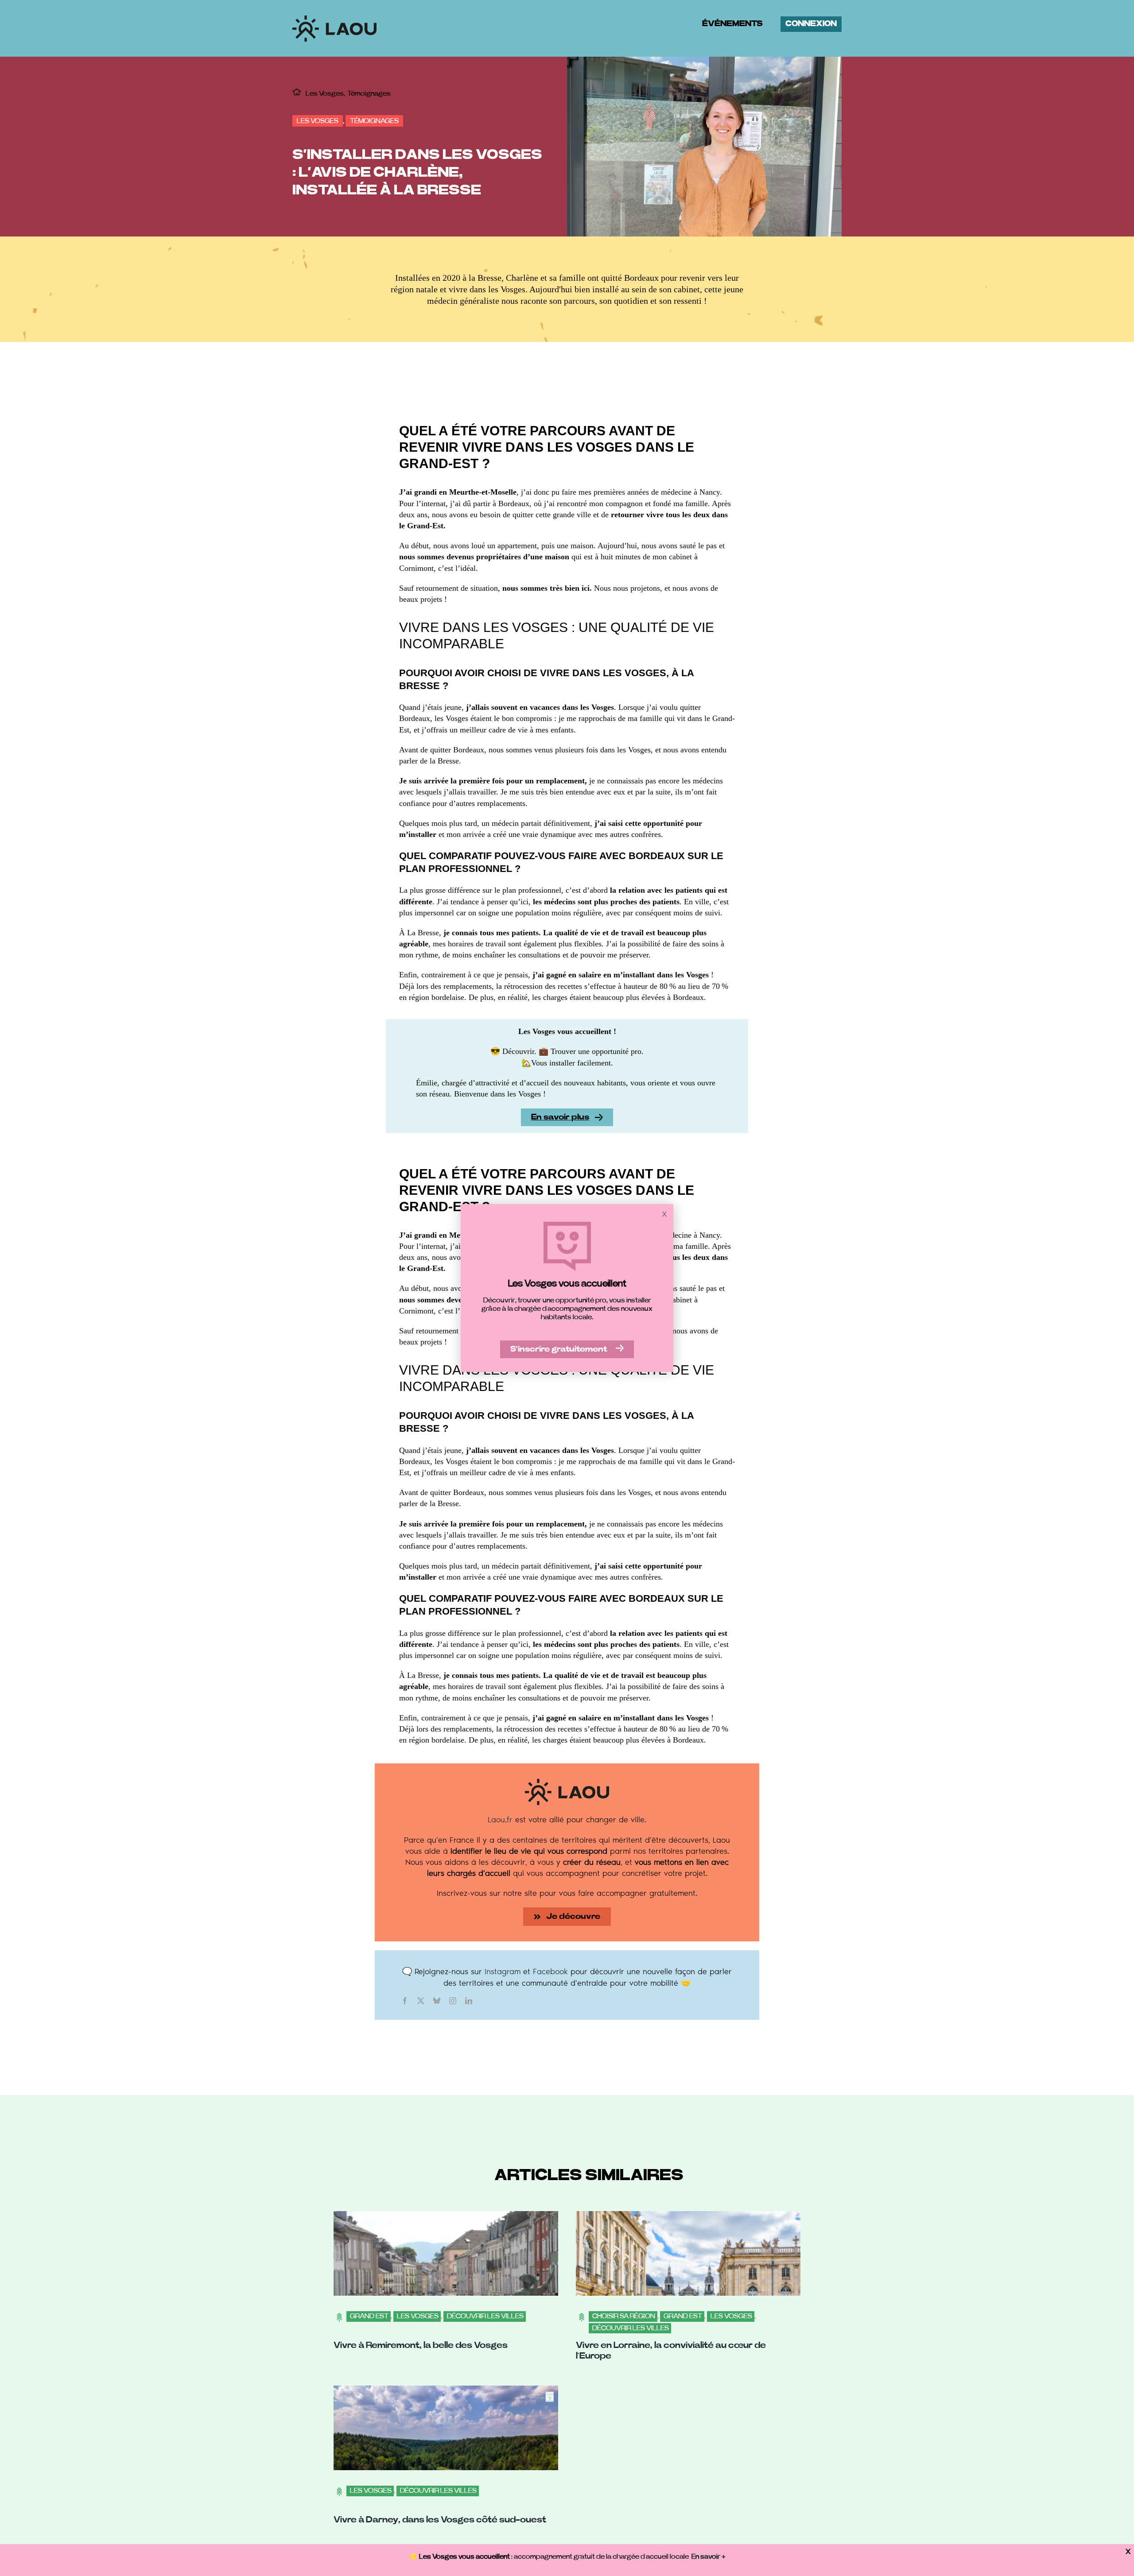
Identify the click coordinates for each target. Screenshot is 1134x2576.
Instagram (503, 1971)
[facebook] (405, 2001)
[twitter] (421, 2001)
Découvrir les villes (485, 2316)
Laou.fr (500, 1819)
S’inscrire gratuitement (559, 1349)
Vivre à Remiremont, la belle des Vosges (421, 2345)
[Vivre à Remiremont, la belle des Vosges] (446, 2216)
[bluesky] (437, 2001)
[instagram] (453, 2001)
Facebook (550, 1971)
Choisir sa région (624, 2316)
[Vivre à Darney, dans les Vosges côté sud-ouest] (446, 2391)
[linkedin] (469, 2001)
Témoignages (374, 121)
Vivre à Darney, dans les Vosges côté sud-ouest (440, 2520)
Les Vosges (318, 121)
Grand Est (369, 2316)
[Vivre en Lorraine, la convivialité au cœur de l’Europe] (688, 2216)
